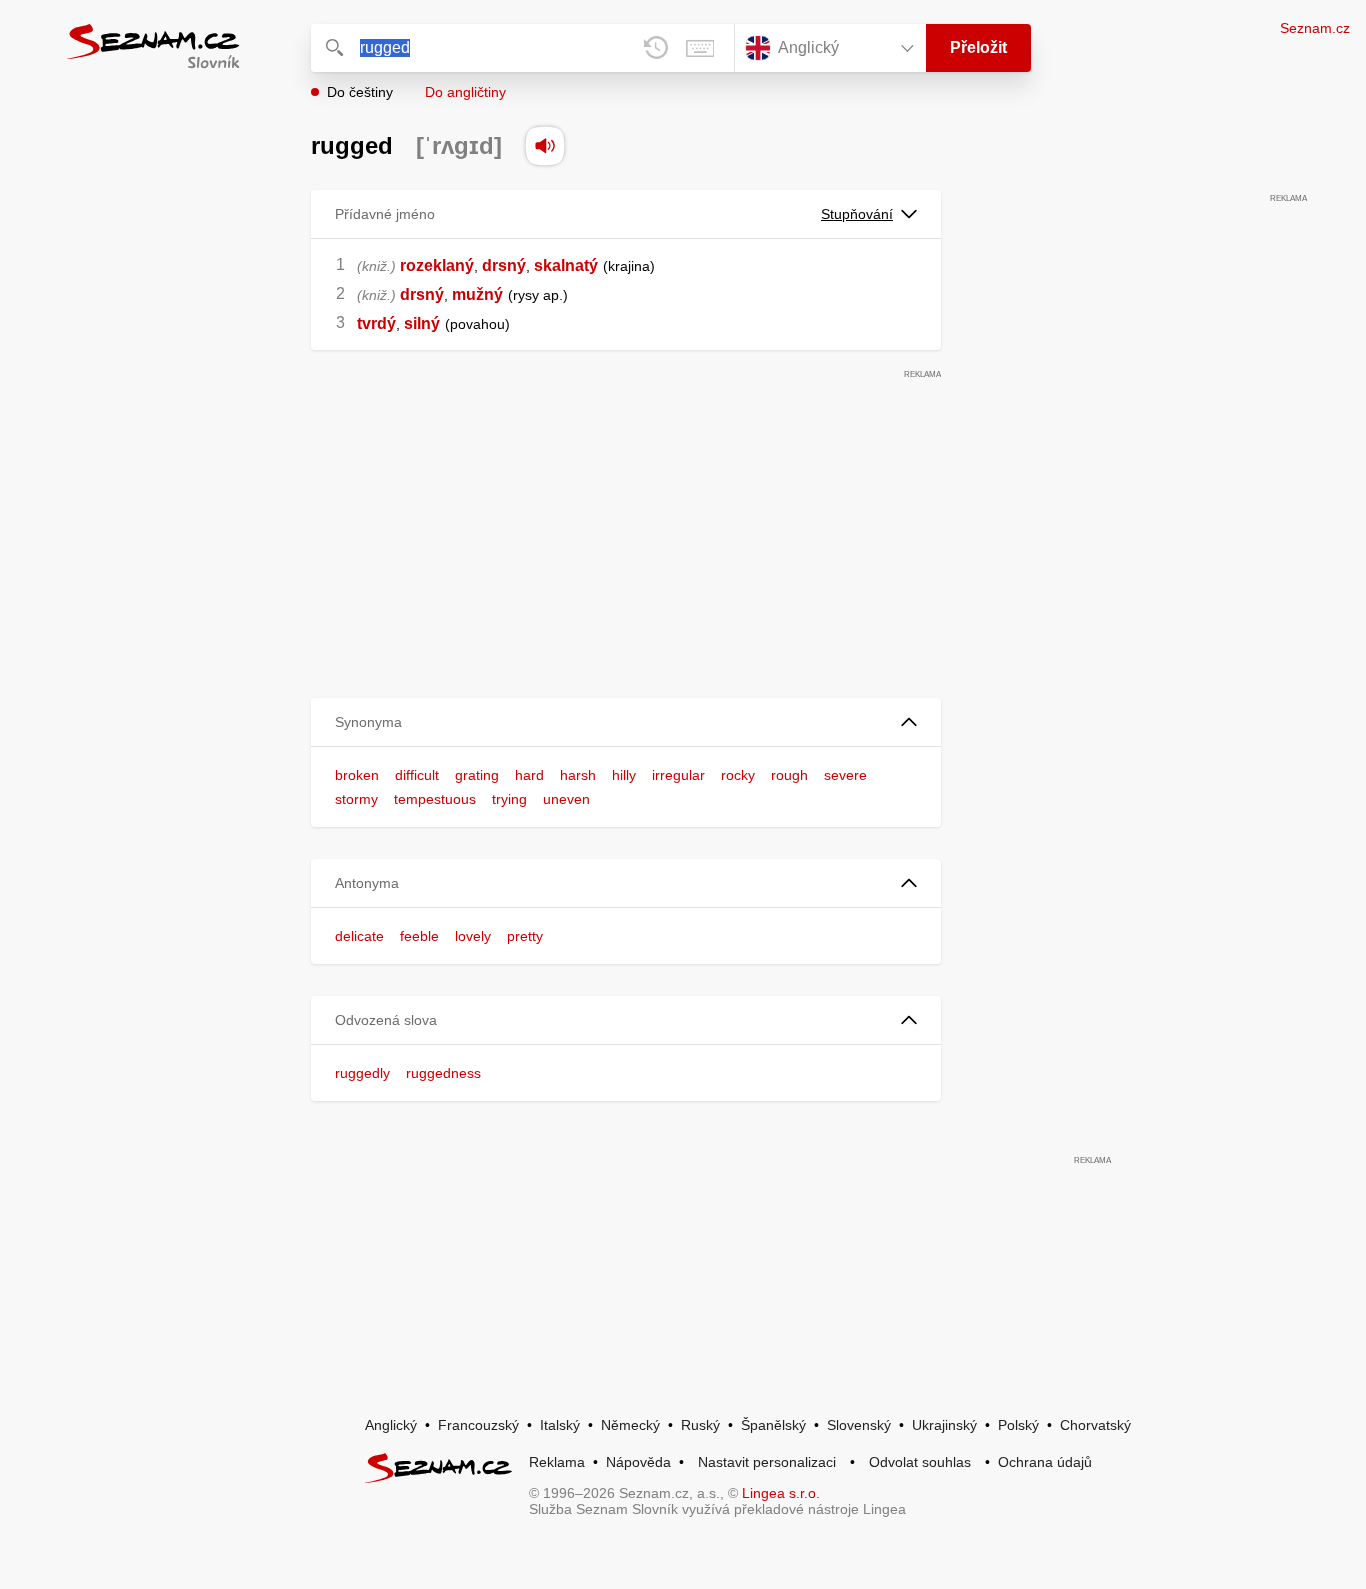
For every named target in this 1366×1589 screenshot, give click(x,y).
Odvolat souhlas (920, 1462)
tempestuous (435, 799)
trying (509, 799)
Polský (1018, 1425)
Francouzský (478, 1425)
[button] (626, 722)
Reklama (557, 1462)
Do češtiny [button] (360, 92)
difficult (417, 775)
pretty (525, 936)
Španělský (773, 1425)
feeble (419, 936)
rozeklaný (437, 265)
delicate (359, 936)
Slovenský (859, 1425)
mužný (477, 294)
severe (845, 775)
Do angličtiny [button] (465, 92)
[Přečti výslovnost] (545, 146)
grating (477, 775)
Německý (630, 1425)
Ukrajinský (944, 1425)
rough (789, 775)
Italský (560, 1425)
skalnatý (566, 265)
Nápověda (638, 1462)
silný (422, 323)
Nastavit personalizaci (767, 1462)
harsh (578, 775)
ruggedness (443, 1073)
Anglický (391, 1425)
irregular (678, 775)
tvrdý (376, 323)
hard (529, 775)
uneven (566, 799)
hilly (624, 775)
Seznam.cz (1315, 28)
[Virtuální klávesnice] (700, 48)
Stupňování (857, 214)
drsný (504, 265)
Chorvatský (1095, 1425)
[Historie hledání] (656, 48)
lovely (473, 936)
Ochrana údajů (1045, 1462)
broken (357, 775)
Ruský (700, 1425)
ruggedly (362, 1073)
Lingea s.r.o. (781, 1493)
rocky (738, 775)
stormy (356, 799)
